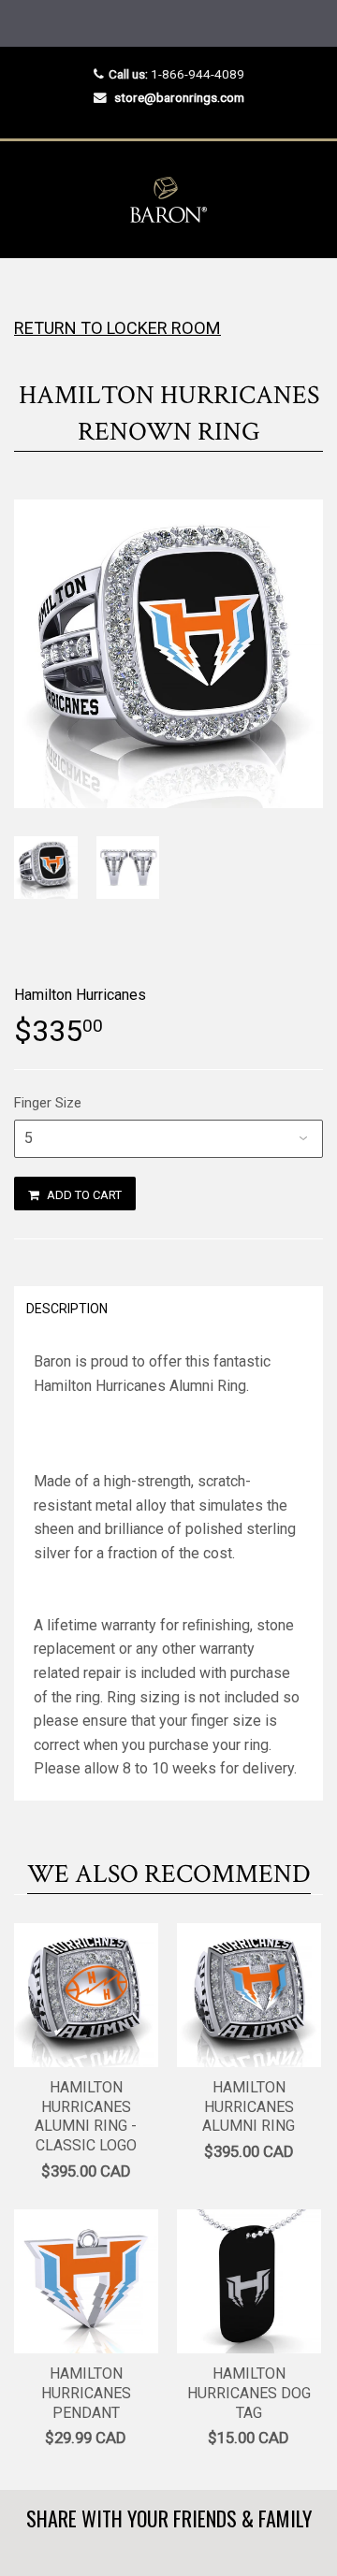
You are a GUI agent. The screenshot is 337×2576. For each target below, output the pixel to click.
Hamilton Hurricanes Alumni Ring (249, 2107)
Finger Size (48, 1103)
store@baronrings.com (179, 97)
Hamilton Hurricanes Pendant (86, 2393)
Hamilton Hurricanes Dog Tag (249, 2393)
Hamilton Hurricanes (80, 995)
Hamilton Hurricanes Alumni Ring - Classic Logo (86, 2116)
